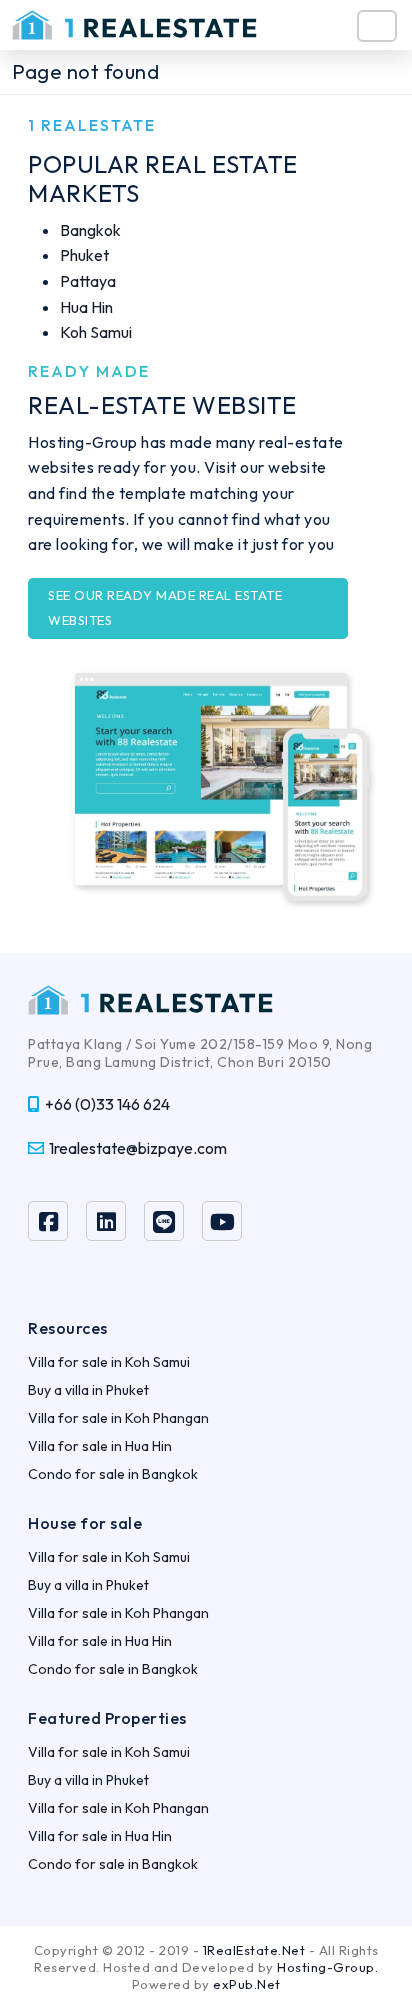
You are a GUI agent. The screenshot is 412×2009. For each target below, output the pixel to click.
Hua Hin (86, 307)
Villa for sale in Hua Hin (100, 1446)
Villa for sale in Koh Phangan (118, 1418)
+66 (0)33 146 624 (107, 1104)
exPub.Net (247, 1984)
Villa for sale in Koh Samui (109, 1362)
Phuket (84, 255)
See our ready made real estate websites (165, 608)
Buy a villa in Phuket (88, 1390)
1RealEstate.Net (254, 1950)
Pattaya (88, 281)
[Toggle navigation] (377, 26)
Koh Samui (96, 332)
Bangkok (90, 230)
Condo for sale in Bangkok (113, 1474)
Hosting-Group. (327, 1967)
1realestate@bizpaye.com (138, 1148)
